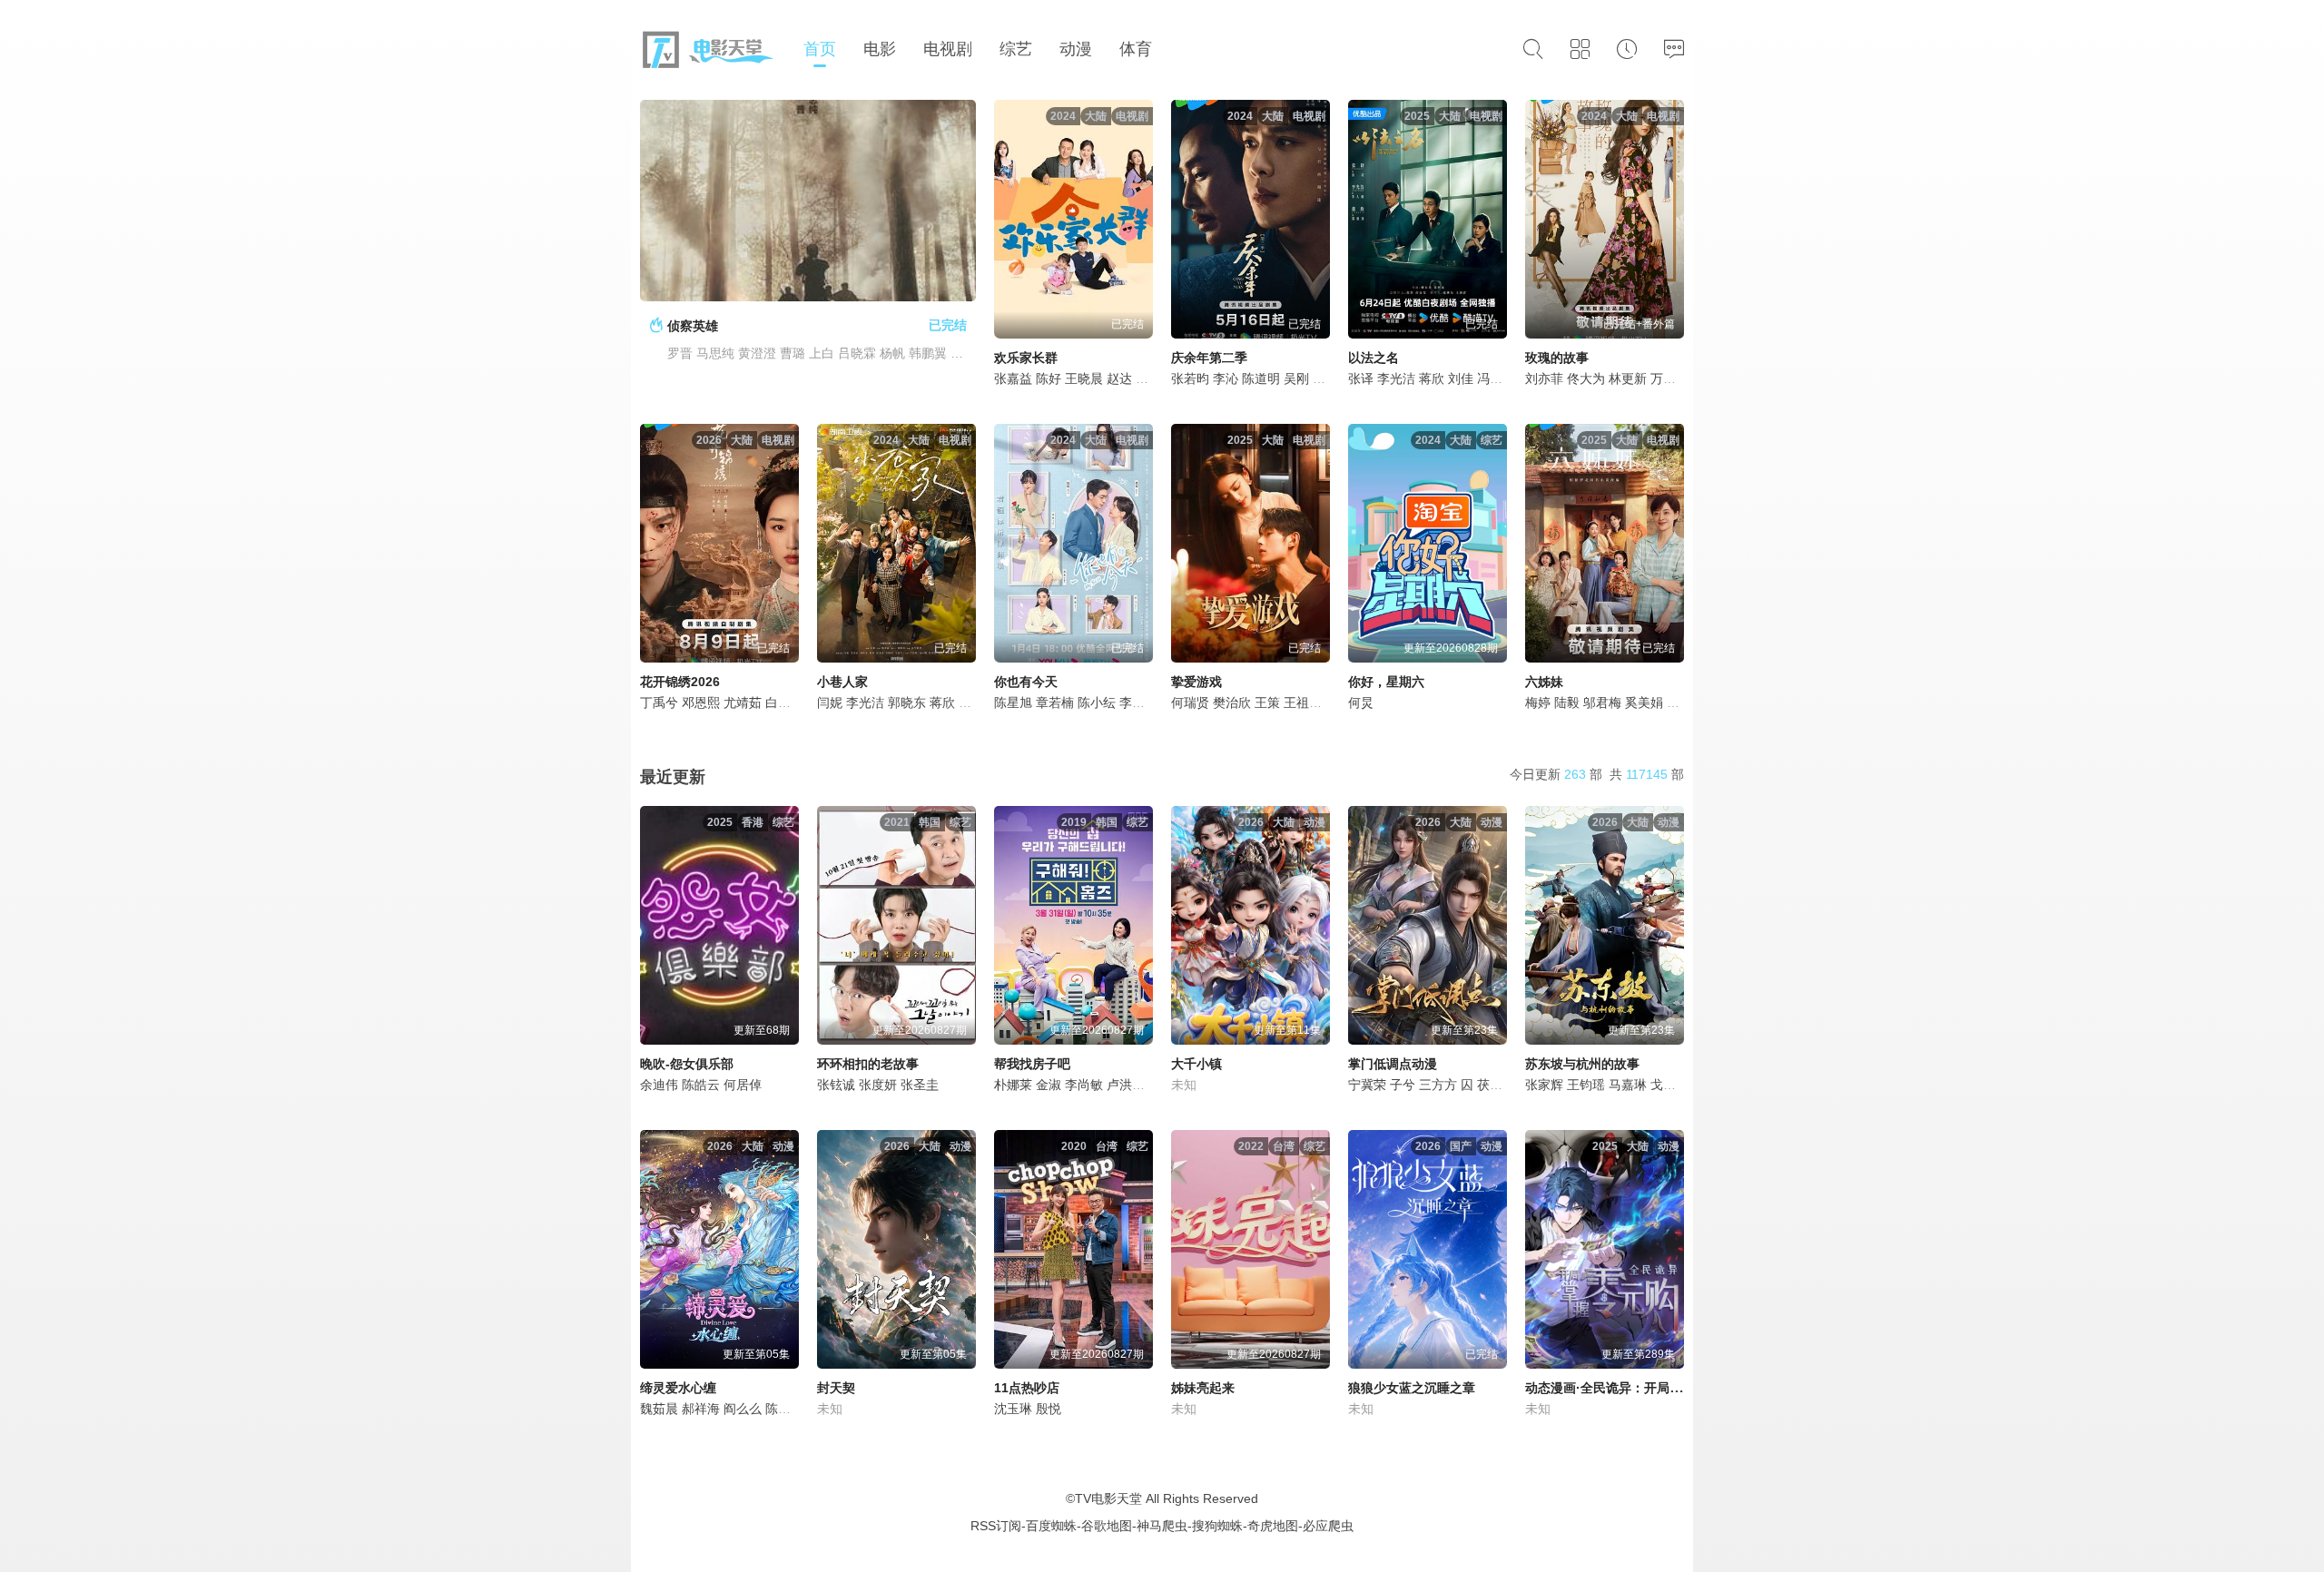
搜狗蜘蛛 (1217, 1526)
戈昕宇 (1669, 1085)
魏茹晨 (659, 1409)
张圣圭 (920, 1085)
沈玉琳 (1013, 1409)
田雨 (1325, 378)
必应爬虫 (1328, 1526)
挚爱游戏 (1196, 682)
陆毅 (1567, 702)
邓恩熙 (701, 702)
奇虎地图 (1273, 1526)
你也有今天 (1026, 682)
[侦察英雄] (808, 201)
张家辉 (1544, 1085)
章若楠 (1055, 702)
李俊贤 (1138, 702)
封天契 (836, 1388)
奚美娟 (1644, 702)
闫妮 (830, 702)
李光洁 (1396, 378)
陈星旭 (1013, 702)
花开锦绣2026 (680, 682)
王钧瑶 (1586, 1085)
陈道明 (1261, 378)
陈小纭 (1097, 702)
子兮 (1403, 1085)
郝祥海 (701, 1409)
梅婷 (1538, 702)
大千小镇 (1196, 1064)
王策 (1267, 702)
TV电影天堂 (1108, 1498)
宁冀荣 (1367, 1085)
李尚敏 (1084, 1085)
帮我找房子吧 (1032, 1064)
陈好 (1049, 378)
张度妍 (878, 1085)
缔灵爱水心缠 (678, 1388)
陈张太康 (791, 1409)
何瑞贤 (1190, 702)
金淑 (1049, 1085)
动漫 (1076, 49)
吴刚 (1296, 378)
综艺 (1016, 49)
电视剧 (948, 49)
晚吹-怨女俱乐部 (687, 1064)
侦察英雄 (693, 326)
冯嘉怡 (1496, 378)
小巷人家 (842, 682)
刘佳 (1461, 378)
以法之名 (1374, 358)
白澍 (778, 702)
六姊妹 (1544, 682)
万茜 (1663, 378)
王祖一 (1303, 702)
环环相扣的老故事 (868, 1064)
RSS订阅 (996, 1526)
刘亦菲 (1544, 378)
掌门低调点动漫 (1393, 1064)
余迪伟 (659, 1085)
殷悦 (1049, 1409)
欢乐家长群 (1026, 358)
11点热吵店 (1027, 1388)
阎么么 (743, 1409)
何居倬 (743, 1085)
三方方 (1438, 1085)
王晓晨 (1084, 378)
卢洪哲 (1126, 1085)
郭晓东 (907, 702)
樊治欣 (1232, 702)
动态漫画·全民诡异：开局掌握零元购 (1629, 1388)
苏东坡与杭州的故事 (1582, 1064)
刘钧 (1679, 702)
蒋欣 (1432, 378)
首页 (820, 49)
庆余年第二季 (1209, 358)
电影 (880, 49)
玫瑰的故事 (1557, 358)
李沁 (1226, 378)
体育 (1136, 49)
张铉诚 (836, 1085)
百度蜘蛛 (1051, 1526)
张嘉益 (1013, 378)
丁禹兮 (659, 702)
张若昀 (1190, 378)
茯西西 (1496, 1085)
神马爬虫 (1162, 1526)
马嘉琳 (1628, 1085)
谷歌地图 (1107, 1526)
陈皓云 (701, 1085)
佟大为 (1586, 378)
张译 (1361, 378)
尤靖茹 (743, 702)
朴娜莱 (1013, 1085)
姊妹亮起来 (1203, 1388)
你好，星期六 (1386, 682)
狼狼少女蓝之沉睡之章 (1412, 1388)
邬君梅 (1602, 702)
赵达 (1119, 378)
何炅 (1361, 702)
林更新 (1628, 378)
